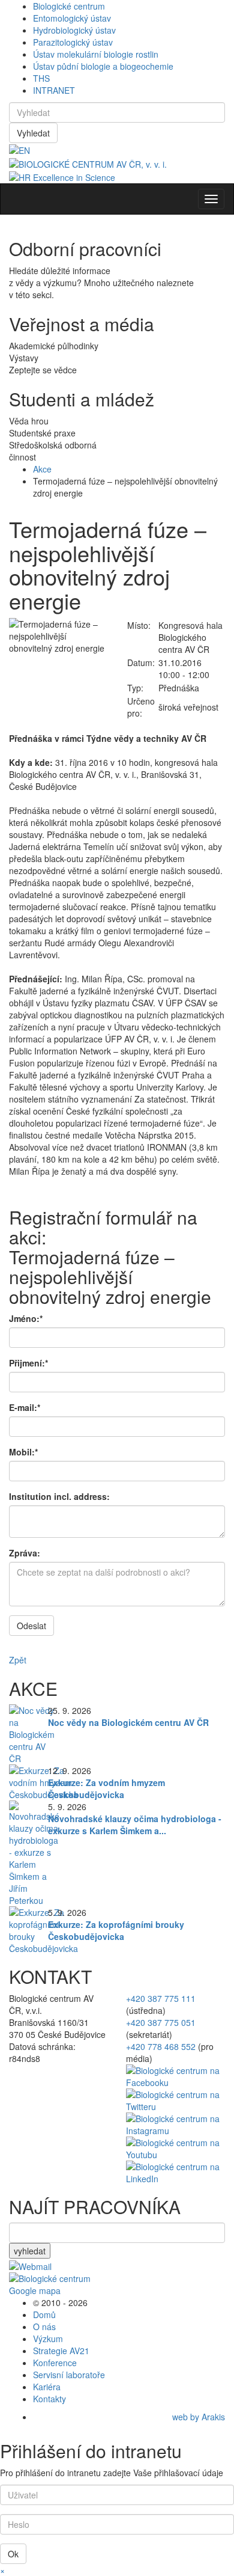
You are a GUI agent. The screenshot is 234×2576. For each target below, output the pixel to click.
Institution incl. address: (59, 1496)
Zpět (18, 1660)
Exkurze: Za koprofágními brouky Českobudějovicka (116, 1930)
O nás (44, 2327)
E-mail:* (25, 1407)
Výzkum (48, 2339)
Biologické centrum (69, 6)
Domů (44, 2314)
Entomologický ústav (72, 18)
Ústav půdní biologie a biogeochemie (103, 66)
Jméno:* (26, 1318)
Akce (42, 469)
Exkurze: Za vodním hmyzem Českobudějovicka (106, 1788)
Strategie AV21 (61, 2351)
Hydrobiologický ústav (74, 30)
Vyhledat (33, 133)
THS (41, 78)
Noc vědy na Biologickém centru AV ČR (128, 1722)
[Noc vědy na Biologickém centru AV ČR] (32, 1733)
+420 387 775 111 (161, 1998)
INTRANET (54, 90)
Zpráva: (25, 1553)
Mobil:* (23, 1452)
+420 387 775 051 (161, 2022)
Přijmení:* (28, 1363)
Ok (13, 2554)
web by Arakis (199, 2417)
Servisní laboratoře (69, 2375)
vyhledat (30, 2251)
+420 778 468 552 (161, 2046)
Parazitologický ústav (73, 42)
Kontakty (49, 2399)
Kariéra (47, 2387)
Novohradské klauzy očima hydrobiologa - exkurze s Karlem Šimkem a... (135, 1825)
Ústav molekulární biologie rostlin (96, 54)
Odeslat (31, 1626)
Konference (55, 2363)
